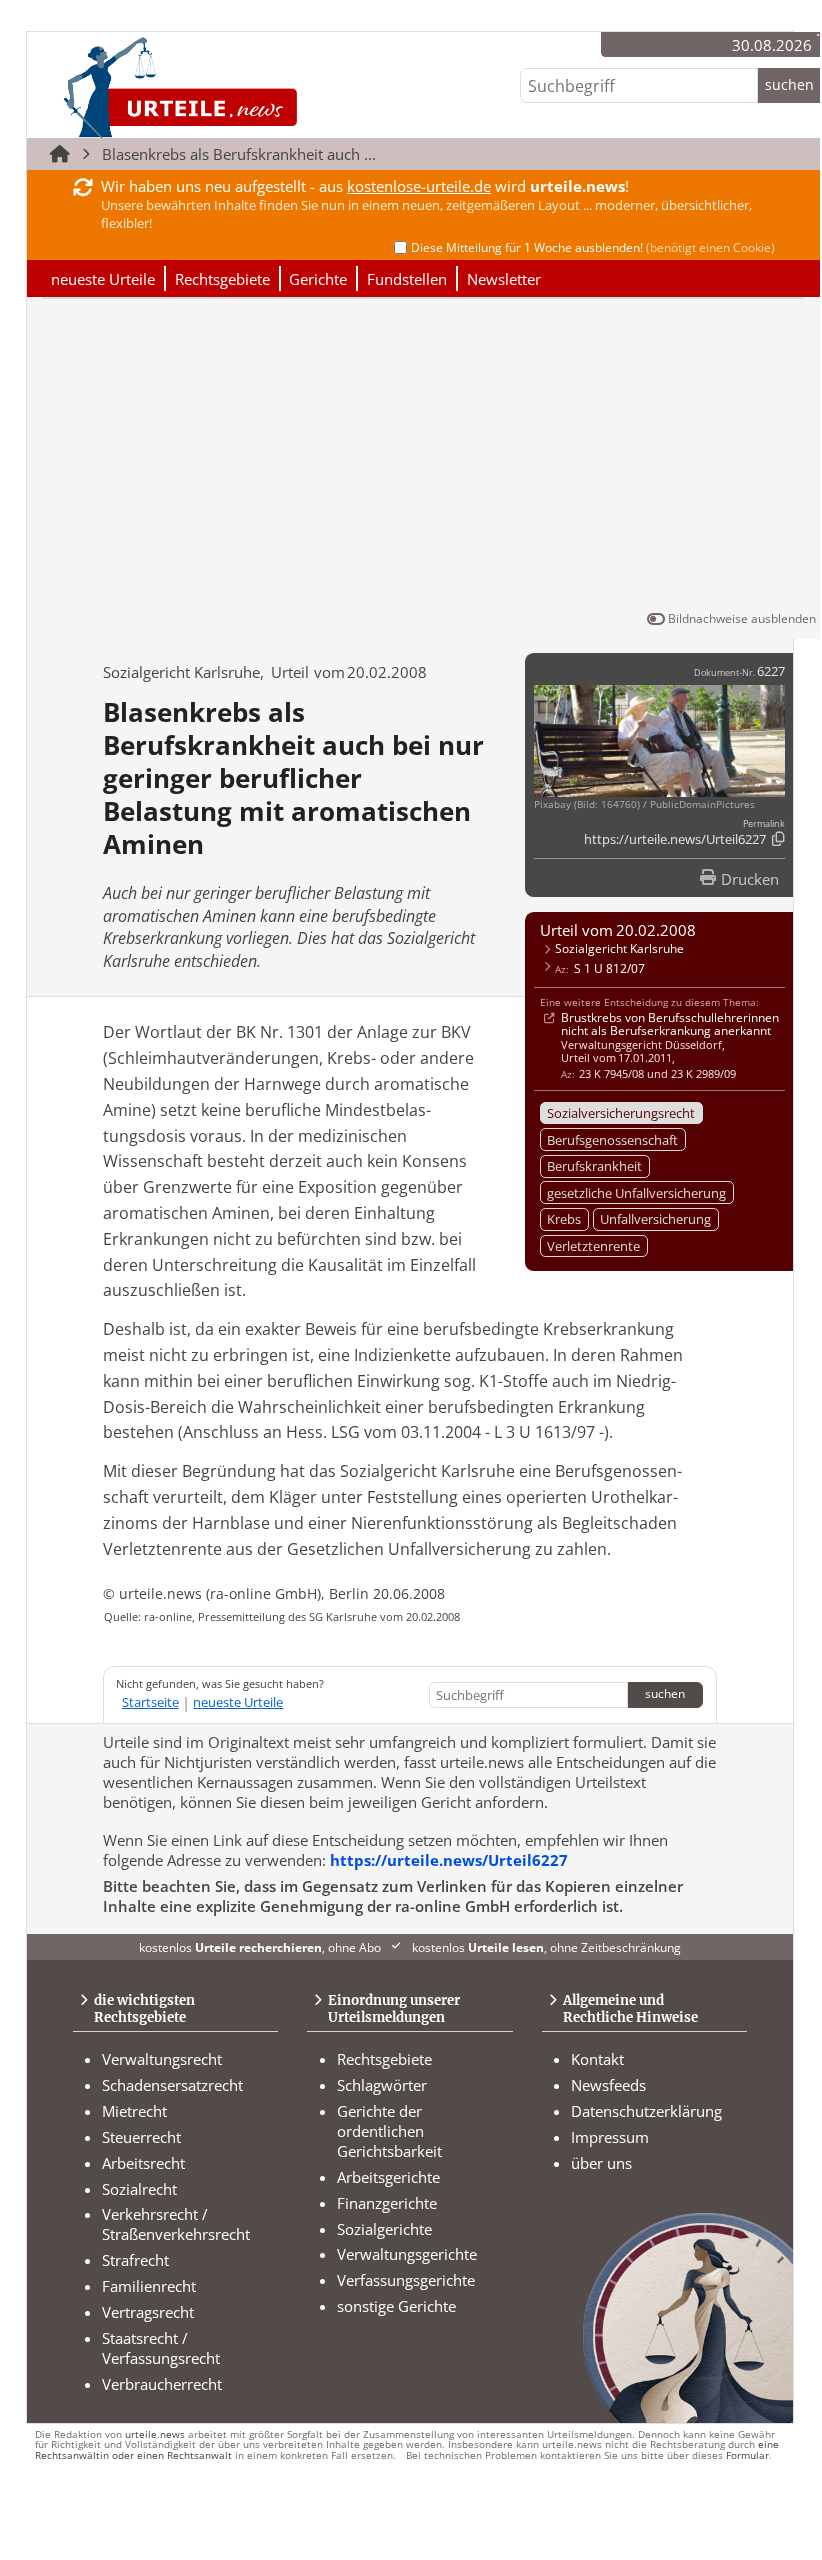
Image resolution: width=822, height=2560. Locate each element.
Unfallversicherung (655, 1219)
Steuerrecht (141, 2137)
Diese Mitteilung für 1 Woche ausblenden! (593, 247)
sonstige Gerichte (396, 2306)
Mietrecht (134, 2111)
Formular (747, 2455)
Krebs (564, 1219)
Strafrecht (135, 2260)
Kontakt (597, 2059)
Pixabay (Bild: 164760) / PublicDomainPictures (644, 804)
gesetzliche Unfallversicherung (636, 1193)
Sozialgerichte (384, 2229)
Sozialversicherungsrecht (621, 1113)
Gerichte (318, 279)
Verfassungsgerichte (406, 2280)
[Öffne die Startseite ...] (247, 86)
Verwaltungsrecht (162, 2059)
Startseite (150, 1702)
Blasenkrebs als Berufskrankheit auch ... (239, 154)
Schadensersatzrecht (172, 2085)
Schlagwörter (382, 2085)
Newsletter (504, 279)
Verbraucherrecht (162, 2384)
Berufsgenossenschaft (612, 1140)
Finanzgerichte (387, 2203)
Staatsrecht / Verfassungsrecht (161, 2348)
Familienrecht (149, 2286)
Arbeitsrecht (143, 2163)
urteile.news (155, 2434)
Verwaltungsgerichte (407, 2254)
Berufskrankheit (594, 1166)
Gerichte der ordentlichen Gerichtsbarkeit (389, 2131)
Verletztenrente (593, 1246)
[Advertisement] (424, 458)
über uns (601, 2163)
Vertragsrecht (148, 2312)
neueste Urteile (103, 279)
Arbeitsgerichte (388, 2177)
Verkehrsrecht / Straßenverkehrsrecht (176, 2224)
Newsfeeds (608, 2085)
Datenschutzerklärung (646, 2111)
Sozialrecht (139, 2189)
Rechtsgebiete (222, 279)
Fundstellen (407, 279)
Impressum (610, 2137)
